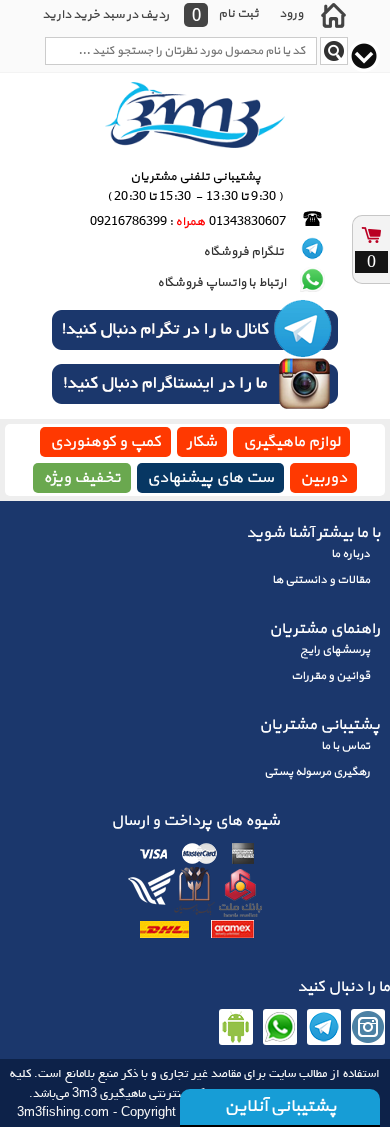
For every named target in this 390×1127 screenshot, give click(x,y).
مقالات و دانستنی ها (321, 580)
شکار (202, 442)
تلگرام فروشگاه (244, 252)
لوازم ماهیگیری (291, 442)
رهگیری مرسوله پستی (317, 772)
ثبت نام (238, 13)
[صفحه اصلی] (333, 15)
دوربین (323, 478)
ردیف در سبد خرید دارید (105, 15)
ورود (291, 13)
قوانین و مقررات (330, 676)
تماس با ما (345, 746)
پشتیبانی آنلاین (280, 1106)
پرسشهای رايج (335, 650)
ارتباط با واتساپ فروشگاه (221, 283)
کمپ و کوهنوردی (105, 442)
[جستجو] (334, 51)
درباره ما (350, 554)
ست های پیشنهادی (210, 478)
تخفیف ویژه (82, 478)
